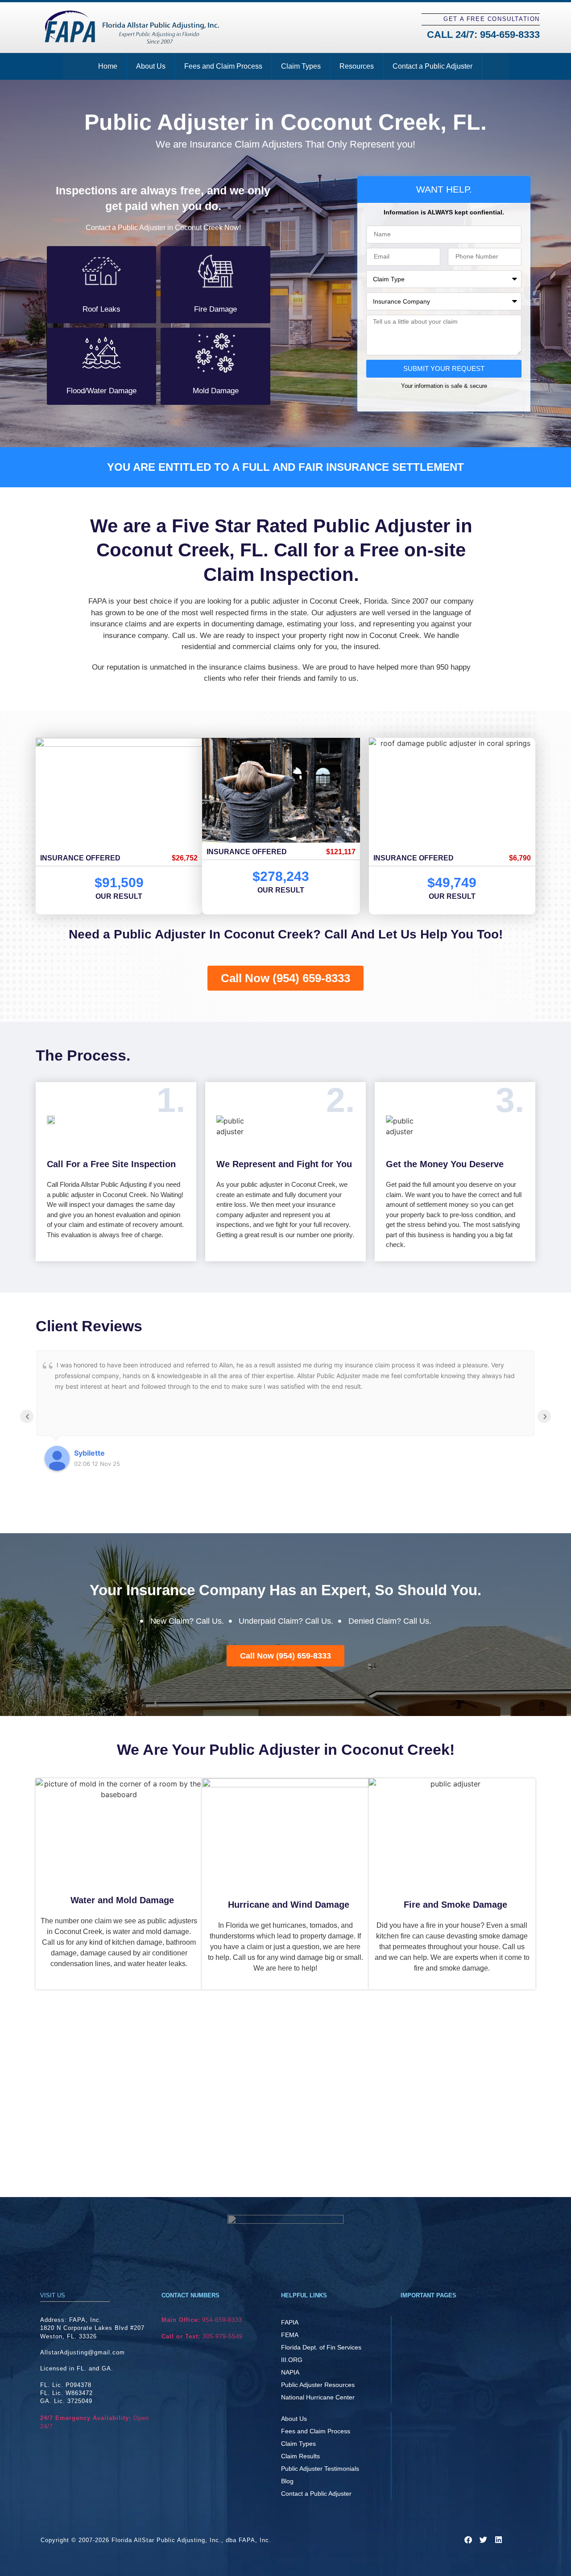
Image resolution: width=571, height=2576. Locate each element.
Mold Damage (216, 391)
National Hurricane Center (318, 2397)
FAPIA (290, 2322)
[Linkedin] (498, 2539)
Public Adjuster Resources (318, 2385)
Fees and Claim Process (223, 66)
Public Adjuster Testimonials (320, 2469)
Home (108, 66)
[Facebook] (468, 2539)
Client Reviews (89, 1326)
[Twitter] (483, 2539)
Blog (287, 2481)
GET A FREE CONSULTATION (492, 19)
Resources (357, 66)
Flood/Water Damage (101, 391)
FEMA (290, 2335)
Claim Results (300, 2456)
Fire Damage (215, 309)
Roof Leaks (101, 309)
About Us (151, 66)
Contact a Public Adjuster (432, 66)
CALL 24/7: (483, 35)
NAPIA (290, 2372)
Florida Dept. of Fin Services (321, 2347)
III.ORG (292, 2360)
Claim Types (301, 66)
